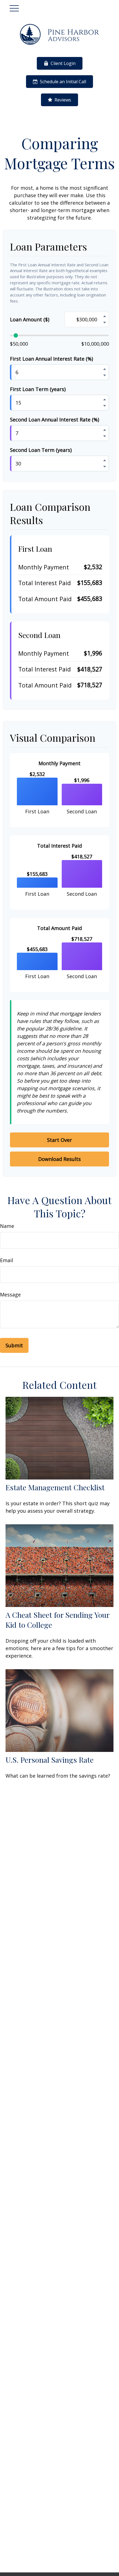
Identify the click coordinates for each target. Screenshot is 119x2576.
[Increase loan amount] (105, 316)
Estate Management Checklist (55, 1487)
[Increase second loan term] (105, 460)
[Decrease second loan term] (105, 467)
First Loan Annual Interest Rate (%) (51, 359)
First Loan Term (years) (38, 389)
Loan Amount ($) (30, 319)
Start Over (59, 1140)
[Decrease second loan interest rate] (105, 436)
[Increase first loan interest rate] (105, 369)
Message (10, 1294)
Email (7, 1260)
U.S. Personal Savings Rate (50, 1760)
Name (7, 1226)
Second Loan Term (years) (41, 450)
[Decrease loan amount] (105, 323)
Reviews (63, 100)
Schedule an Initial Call (63, 82)
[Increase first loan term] (105, 400)
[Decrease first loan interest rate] (105, 376)
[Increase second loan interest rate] (105, 430)
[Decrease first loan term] (105, 406)
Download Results (59, 1159)
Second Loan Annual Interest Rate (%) (55, 420)
